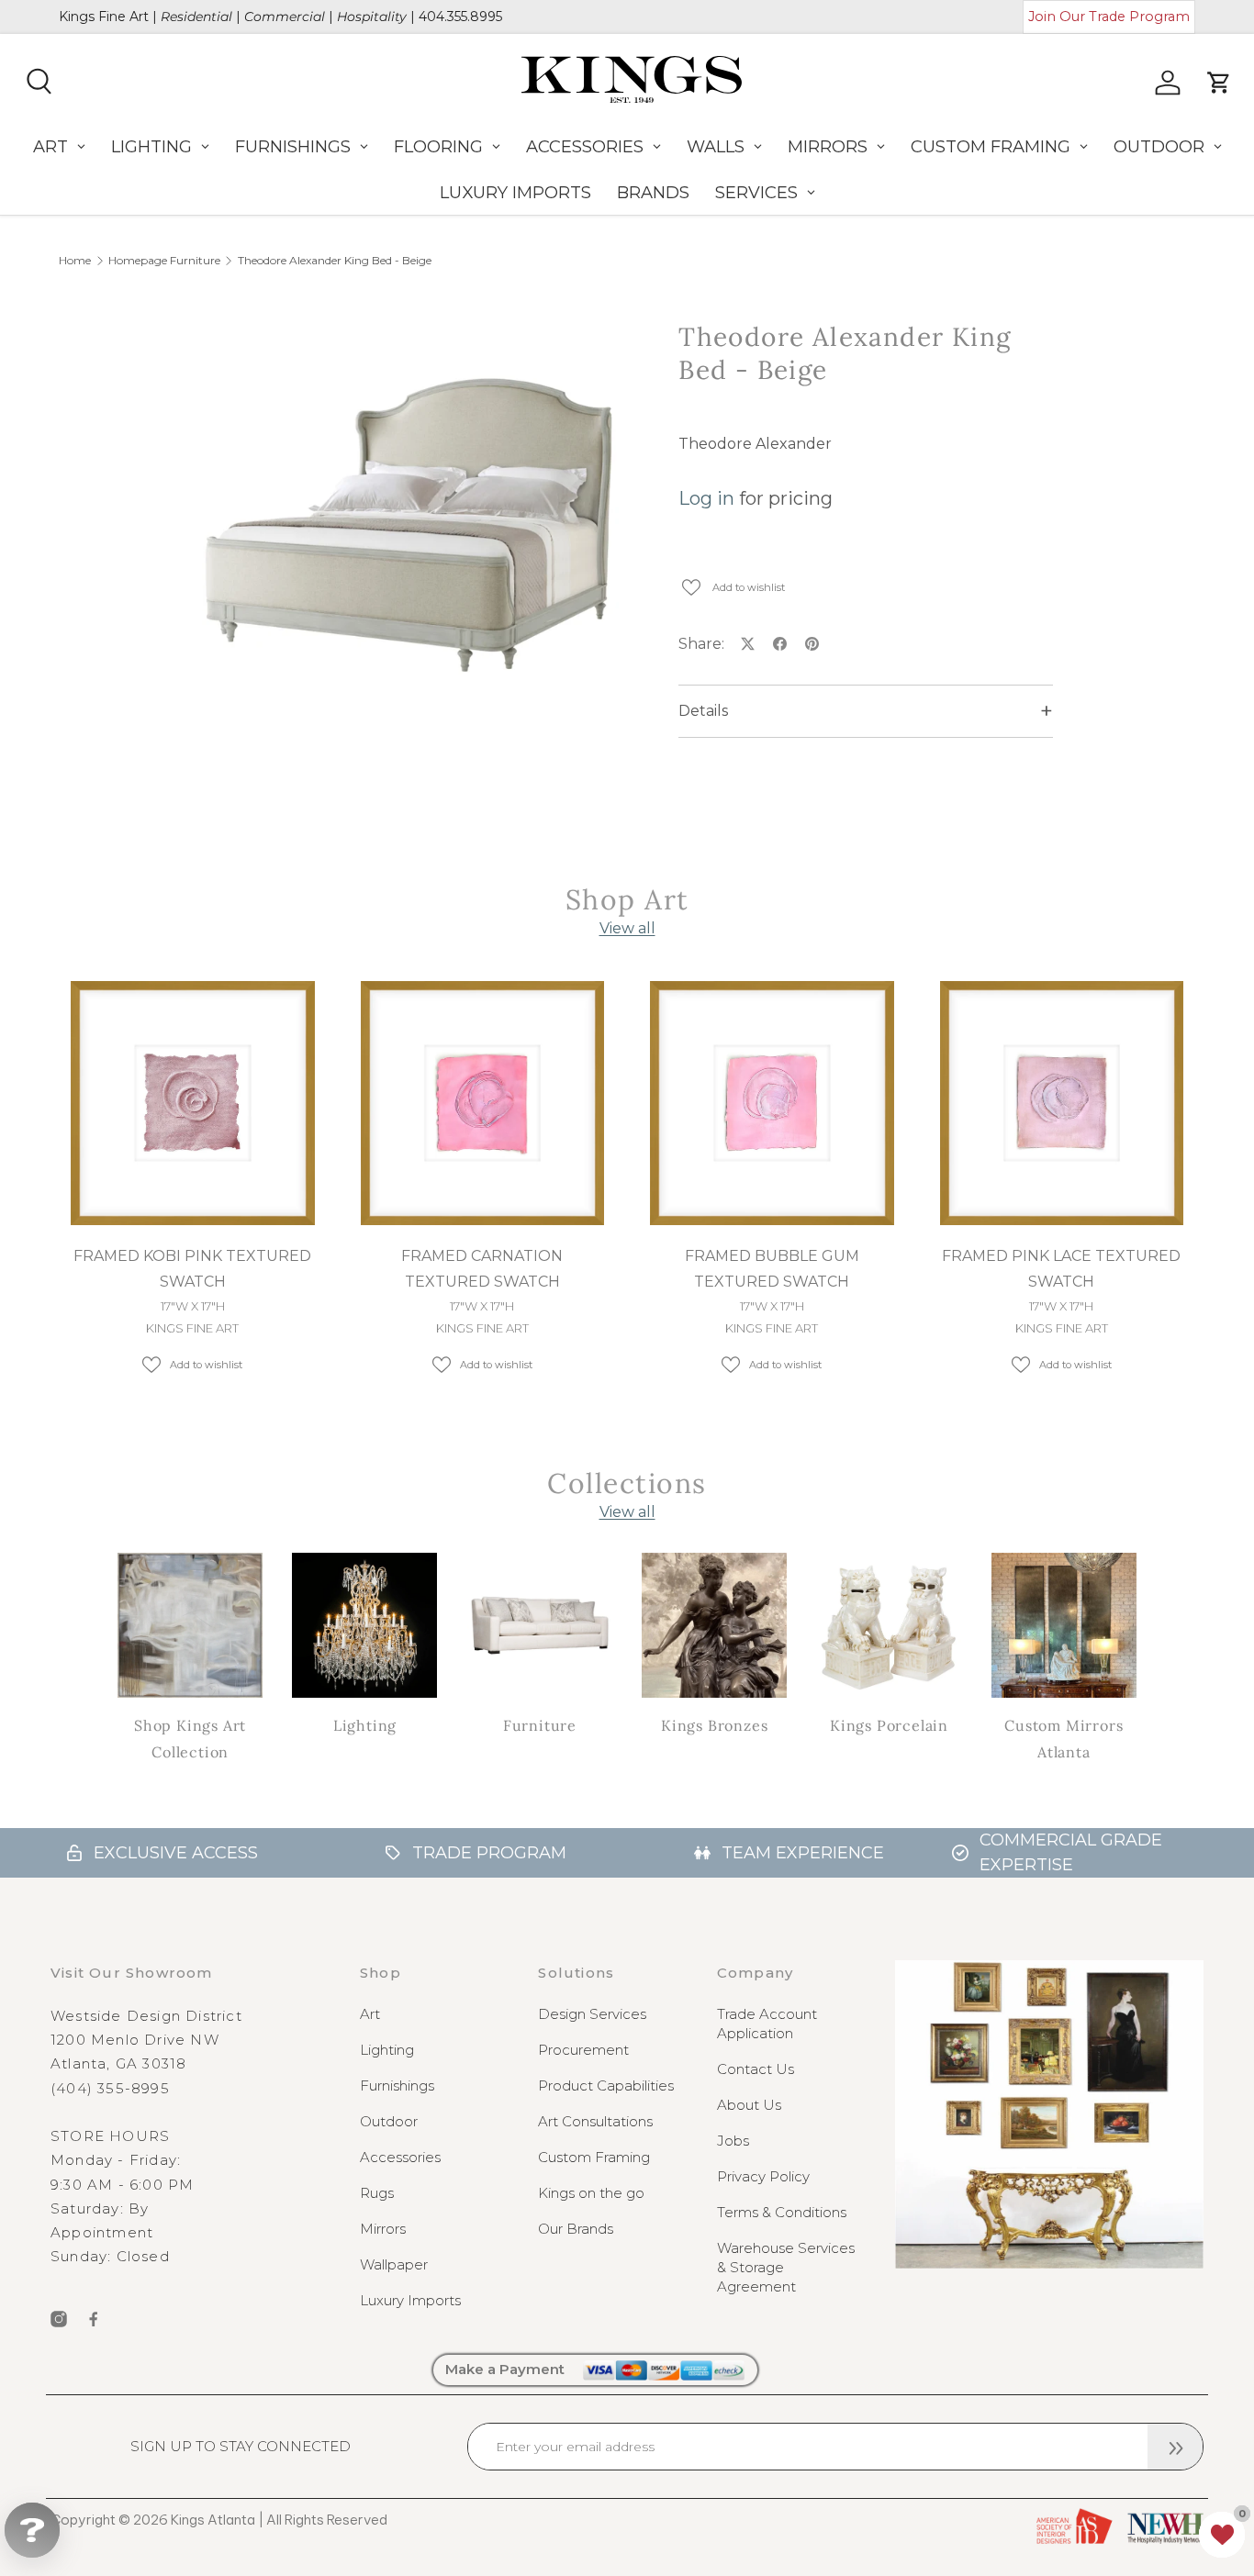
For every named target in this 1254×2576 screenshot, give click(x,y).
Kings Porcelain (889, 1725)
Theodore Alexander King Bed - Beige (335, 261)
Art (370, 2014)
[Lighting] (364, 1625)
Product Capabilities (606, 2085)
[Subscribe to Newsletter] (1175, 2447)
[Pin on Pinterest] (812, 644)
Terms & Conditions (782, 2212)
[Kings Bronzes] (714, 1625)
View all (627, 928)
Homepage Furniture (164, 261)
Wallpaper (394, 2264)
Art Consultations (595, 2121)
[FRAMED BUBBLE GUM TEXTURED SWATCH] (772, 1103)
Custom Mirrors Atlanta (1064, 1739)
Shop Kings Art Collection (190, 1739)
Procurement (583, 2050)
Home (75, 261)
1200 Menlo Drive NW (135, 2040)
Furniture (540, 1725)
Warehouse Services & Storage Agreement (786, 2267)
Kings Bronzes (714, 1725)
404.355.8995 (460, 17)
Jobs (733, 2141)
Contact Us (756, 2069)
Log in (706, 498)
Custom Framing (594, 2157)
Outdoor (389, 2121)
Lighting (365, 1725)
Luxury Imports (410, 2300)
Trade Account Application (767, 2024)
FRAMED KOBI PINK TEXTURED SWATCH (192, 1269)
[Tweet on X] (748, 644)
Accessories (400, 2157)
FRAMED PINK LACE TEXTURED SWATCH (1061, 1269)
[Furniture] (540, 1625)
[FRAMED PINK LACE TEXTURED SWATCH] (1062, 1103)
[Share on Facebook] (780, 644)
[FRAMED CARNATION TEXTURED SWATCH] (483, 1103)
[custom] (59, 2319)
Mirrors (383, 2229)
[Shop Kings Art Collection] (190, 1625)
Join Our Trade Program (1109, 17)
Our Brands (576, 2229)
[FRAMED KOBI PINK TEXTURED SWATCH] (193, 1103)
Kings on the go (591, 2193)
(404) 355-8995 (110, 2088)
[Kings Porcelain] (889, 1625)
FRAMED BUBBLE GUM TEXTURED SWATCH (772, 1269)
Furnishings (397, 2085)
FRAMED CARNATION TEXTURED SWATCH (482, 1269)
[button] (1222, 2535)
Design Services (592, 2014)
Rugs (377, 2193)
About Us (749, 2105)
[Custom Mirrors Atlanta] (1064, 1625)
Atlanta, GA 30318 (118, 2063)
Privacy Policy (763, 2176)
